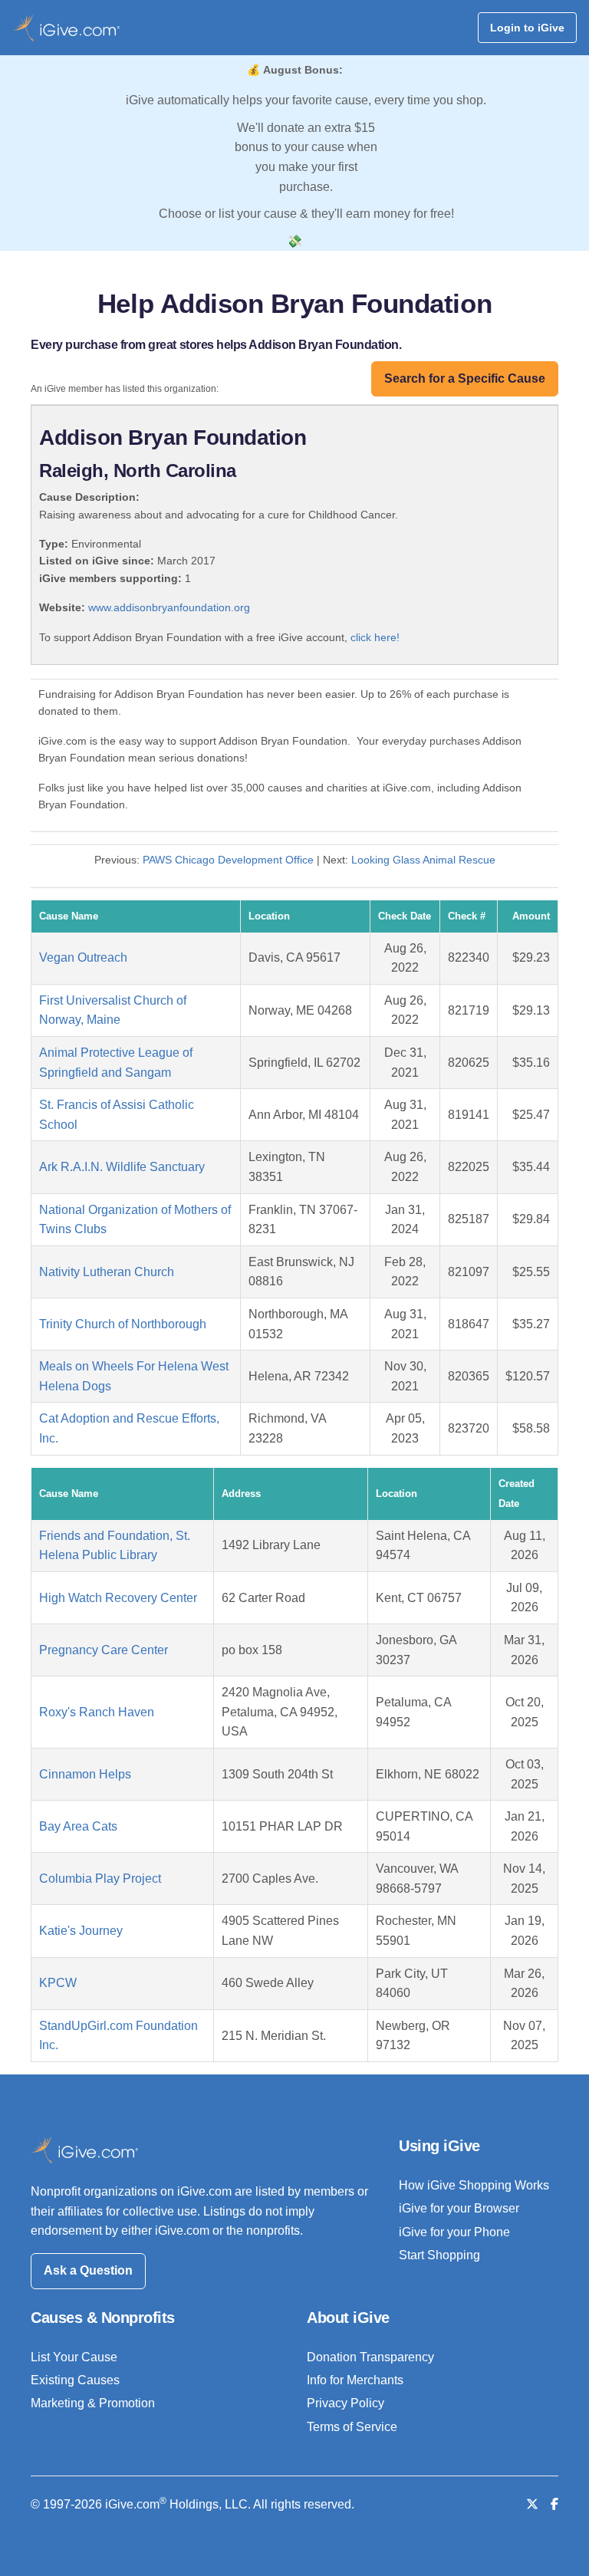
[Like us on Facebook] (554, 2504)
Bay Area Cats (78, 1826)
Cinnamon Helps (85, 1774)
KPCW (58, 1983)
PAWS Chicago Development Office (228, 860)
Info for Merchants (355, 2380)
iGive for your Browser (459, 2208)
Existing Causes (75, 2380)
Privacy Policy (346, 2403)
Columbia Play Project (100, 1879)
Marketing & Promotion (93, 2403)
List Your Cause (74, 2357)
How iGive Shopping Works (474, 2185)
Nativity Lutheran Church (107, 1272)
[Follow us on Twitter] (532, 2504)
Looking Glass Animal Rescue (423, 860)
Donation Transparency (370, 2357)
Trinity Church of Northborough (123, 1324)
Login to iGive (527, 28)
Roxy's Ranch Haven (97, 1712)
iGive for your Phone (454, 2232)
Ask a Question (88, 2270)
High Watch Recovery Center (118, 1598)
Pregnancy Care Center (104, 1650)
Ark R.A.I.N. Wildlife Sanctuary (122, 1167)
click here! (375, 637)
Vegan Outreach (83, 957)
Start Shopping (439, 2255)
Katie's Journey (81, 1931)
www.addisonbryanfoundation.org (169, 607)
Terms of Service (352, 2427)
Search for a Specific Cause (465, 378)
